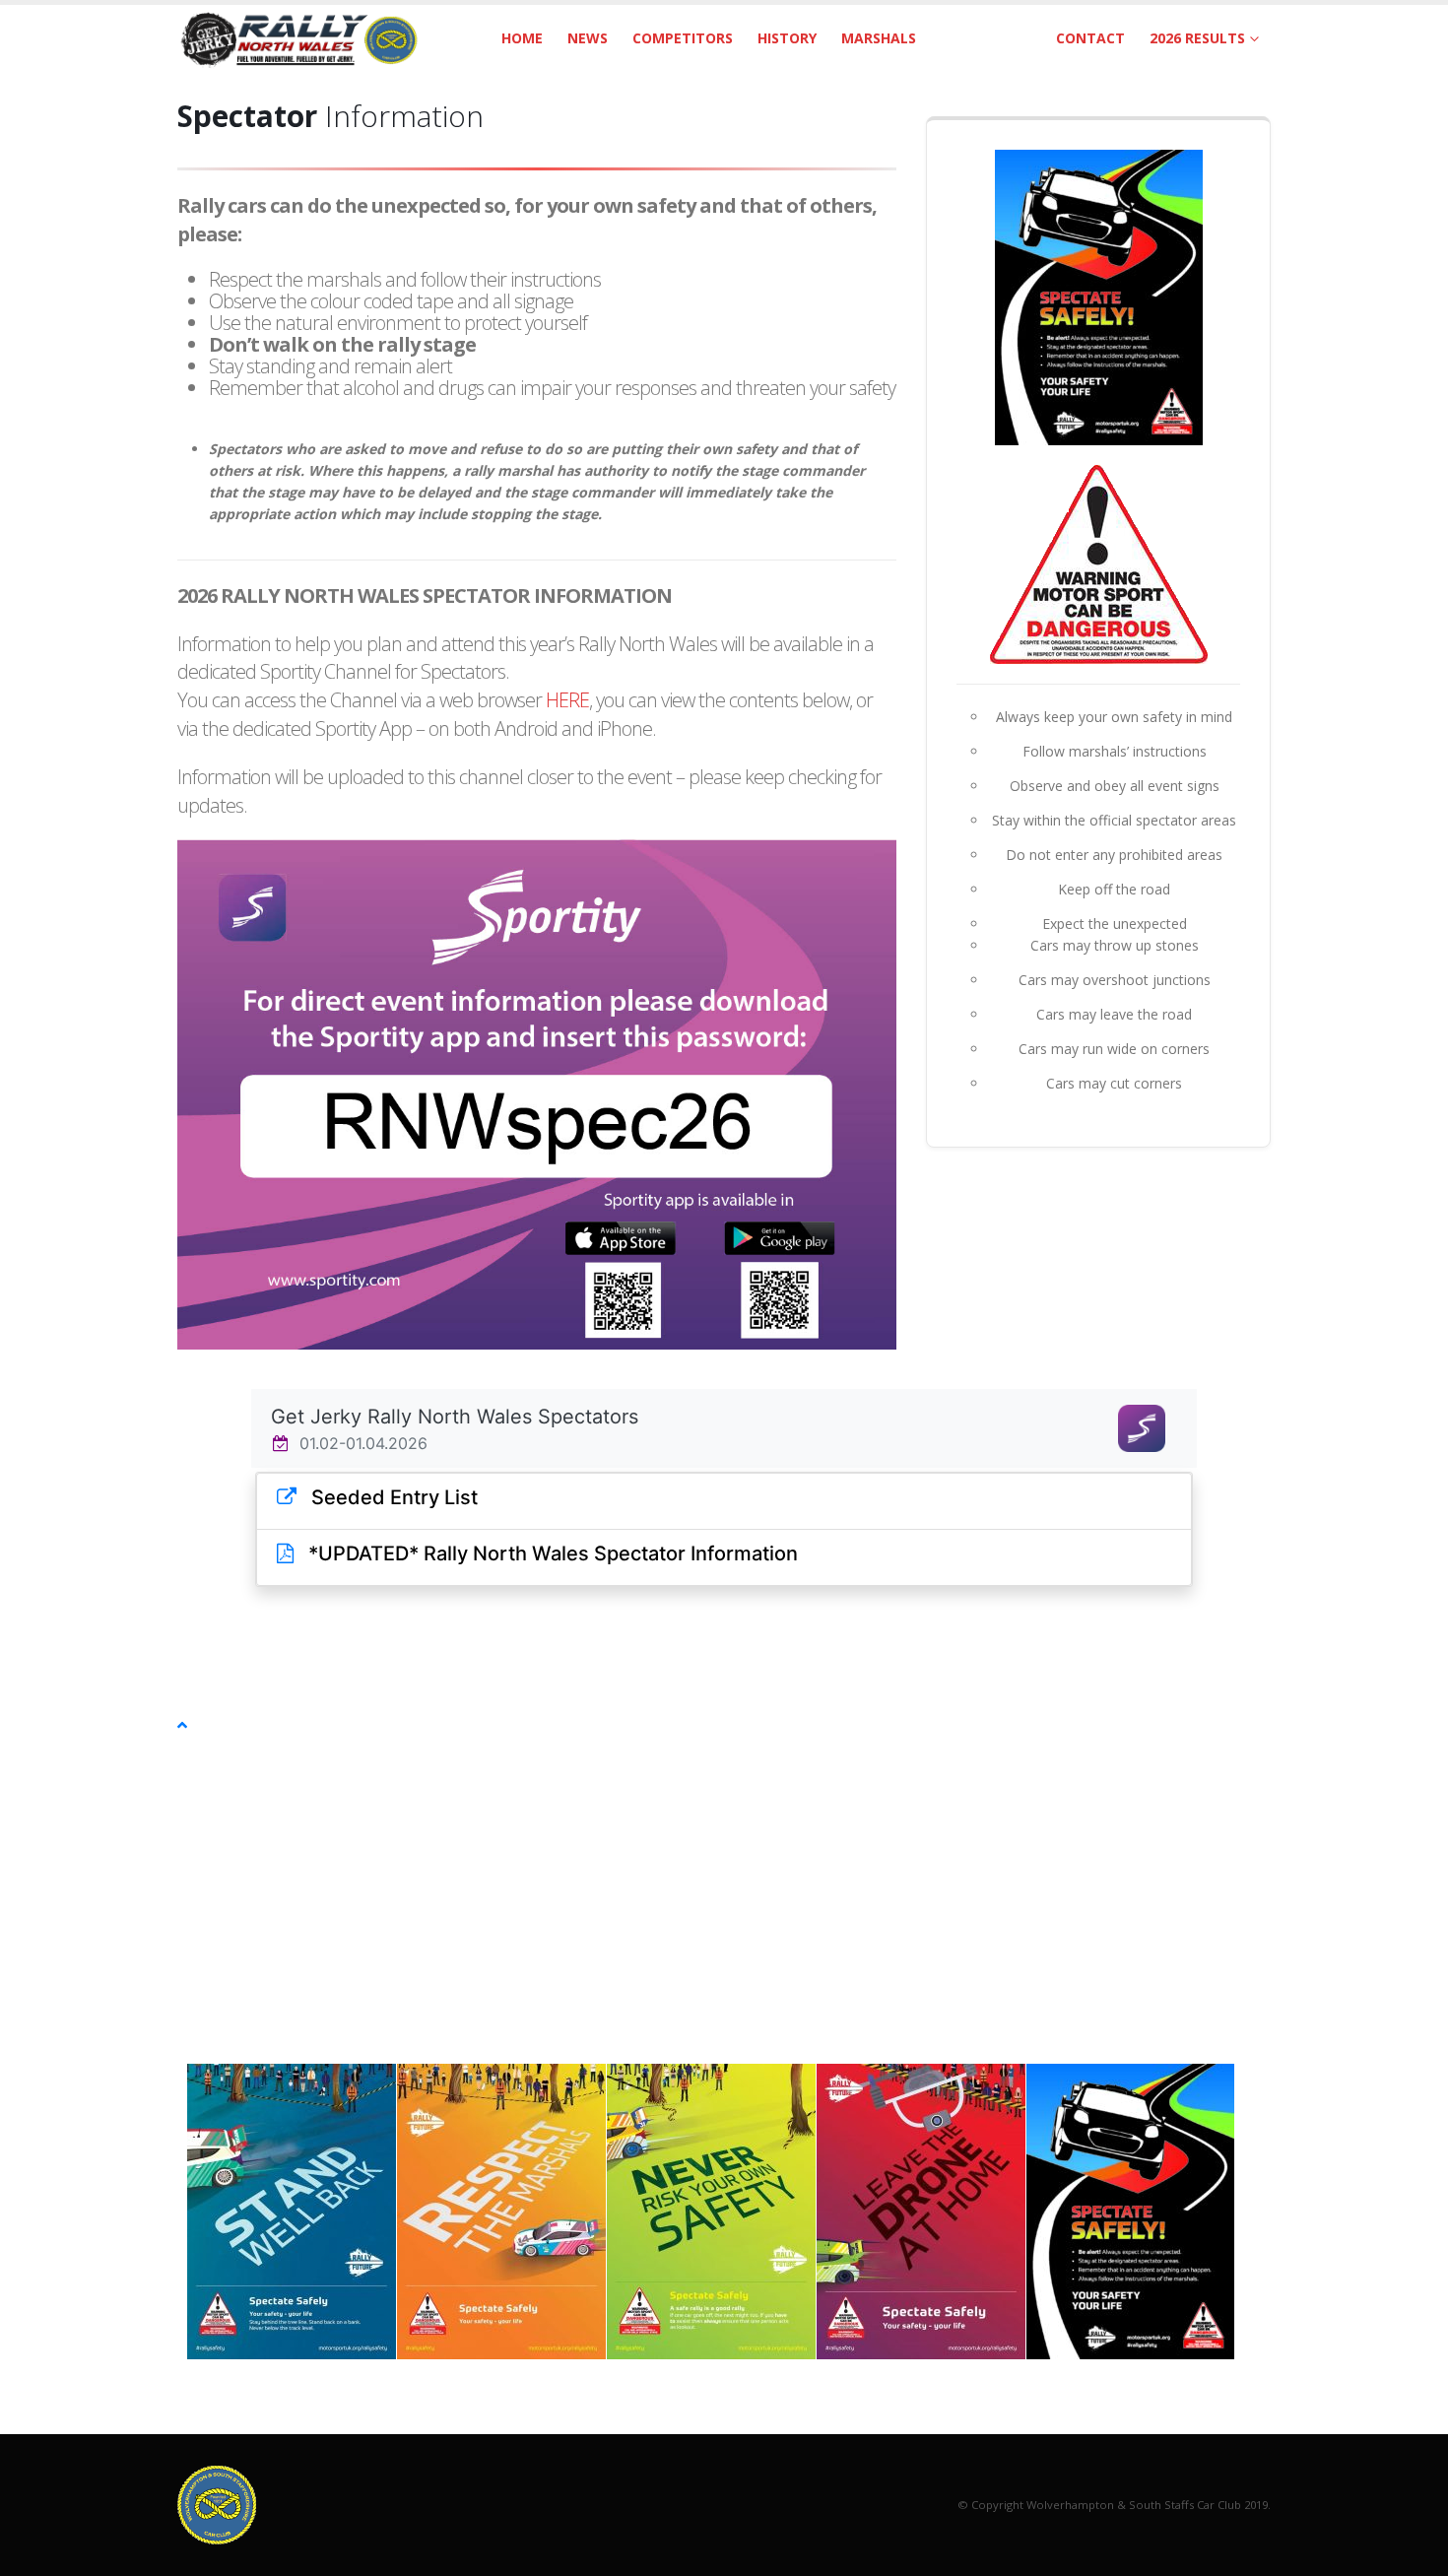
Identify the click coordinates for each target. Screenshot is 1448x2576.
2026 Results (1197, 38)
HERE (567, 700)
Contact (1090, 38)
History (787, 38)
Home (522, 38)
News (588, 38)
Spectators (986, 38)
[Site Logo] (300, 38)
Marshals (879, 38)
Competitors (683, 38)
